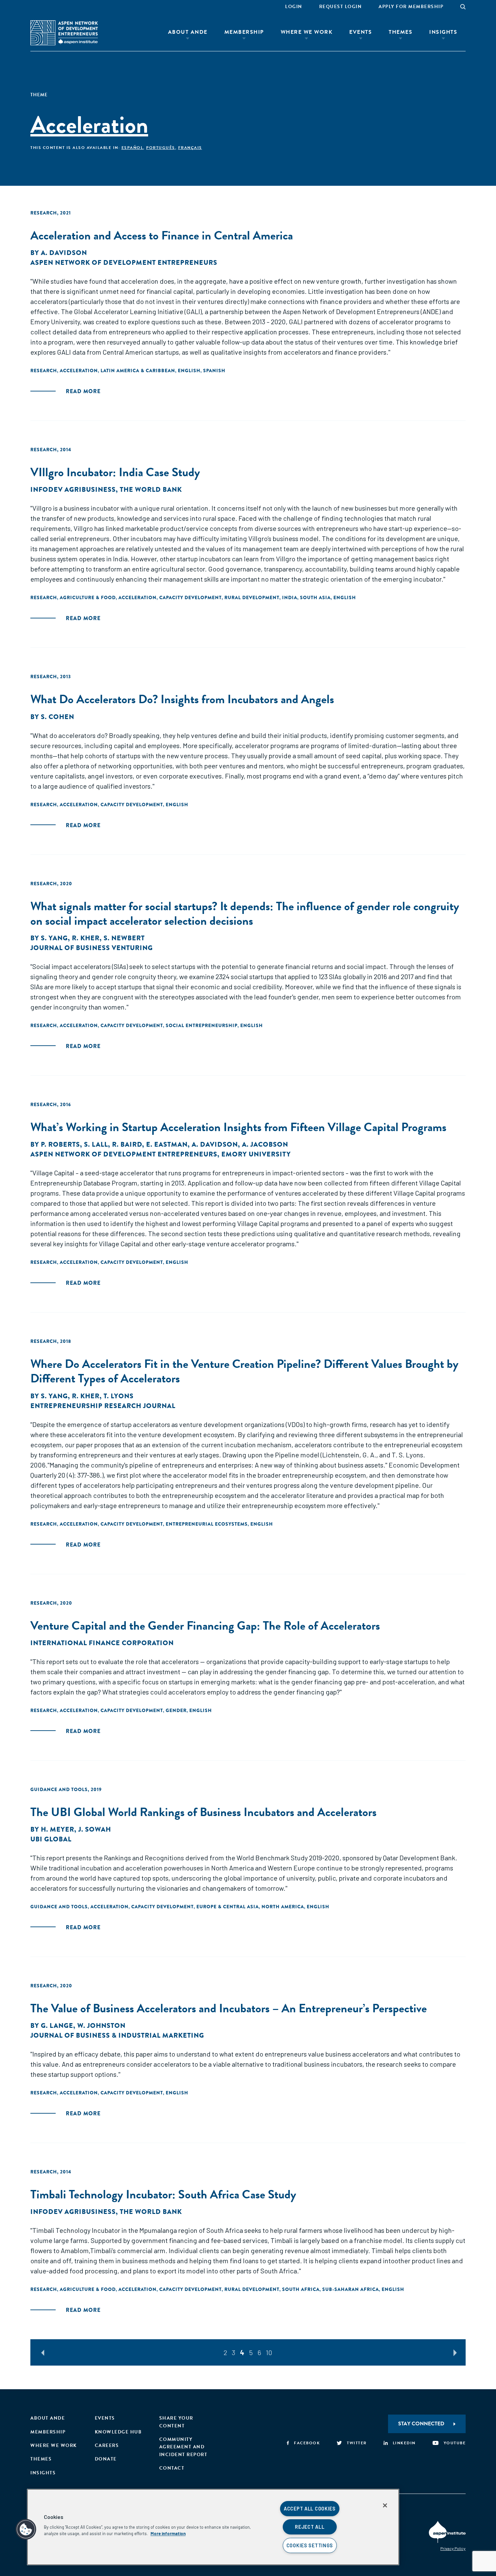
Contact (172, 2468)
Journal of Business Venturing (92, 948)
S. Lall (96, 1144)
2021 (65, 213)
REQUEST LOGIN (341, 7)
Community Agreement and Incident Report (183, 2447)
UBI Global (51, 1839)
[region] (213, 2527)
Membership (244, 32)
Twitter (357, 2443)
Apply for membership (411, 7)
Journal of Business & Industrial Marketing (117, 2035)
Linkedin (404, 2443)
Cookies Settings (310, 2545)
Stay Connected (421, 2424)
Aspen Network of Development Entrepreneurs (124, 263)
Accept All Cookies (310, 2509)
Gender (176, 1710)
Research (44, 213)
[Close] (385, 2505)
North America (283, 1907)
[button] (26, 2529)
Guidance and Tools (59, 1789)
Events (361, 32)
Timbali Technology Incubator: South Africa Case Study (163, 2194)
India (290, 597)
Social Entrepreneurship (202, 1025)
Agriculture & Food (88, 597)
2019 (96, 1789)
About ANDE (188, 32)
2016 (66, 1104)
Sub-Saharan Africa (351, 2289)
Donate (106, 2459)
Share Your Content (176, 2422)
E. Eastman (167, 1144)
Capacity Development (190, 597)
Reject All (310, 2527)
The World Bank (151, 490)
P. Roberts (60, 1144)
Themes (401, 32)
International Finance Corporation (102, 1643)
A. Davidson (64, 253)
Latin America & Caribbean (138, 371)
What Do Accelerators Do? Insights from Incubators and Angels (182, 699)
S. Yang (54, 938)
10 (269, 2352)
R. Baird (127, 1144)
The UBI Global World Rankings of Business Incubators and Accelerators (203, 1812)
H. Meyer (58, 1829)
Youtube (455, 2443)
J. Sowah (95, 1829)
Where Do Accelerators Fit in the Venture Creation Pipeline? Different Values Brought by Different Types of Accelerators (244, 1371)
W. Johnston (101, 2026)
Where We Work (307, 32)
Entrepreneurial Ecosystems (207, 1524)
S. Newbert (124, 938)
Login (294, 7)
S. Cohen (58, 717)
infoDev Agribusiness (73, 490)
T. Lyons (119, 1396)
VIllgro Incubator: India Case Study (115, 472)
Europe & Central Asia (228, 1907)
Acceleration (79, 371)
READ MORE (83, 391)
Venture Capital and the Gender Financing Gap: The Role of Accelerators (205, 1625)
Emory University (256, 1154)
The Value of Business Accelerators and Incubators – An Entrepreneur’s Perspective (229, 2008)
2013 (65, 677)
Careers (107, 2445)
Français (190, 148)
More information (168, 2533)
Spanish (214, 371)
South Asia (315, 597)
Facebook (307, 2443)
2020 (66, 884)
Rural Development (252, 597)
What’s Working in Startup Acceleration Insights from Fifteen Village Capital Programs (238, 1127)
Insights (443, 32)
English (189, 371)
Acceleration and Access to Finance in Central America (162, 235)
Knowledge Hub (118, 2432)
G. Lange (57, 2026)
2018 (66, 1341)
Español (132, 148)
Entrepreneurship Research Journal (103, 1406)
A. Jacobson (265, 1144)
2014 (66, 450)
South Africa (301, 2289)
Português (161, 148)
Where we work (54, 2445)
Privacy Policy (453, 2548)
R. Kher (86, 938)
